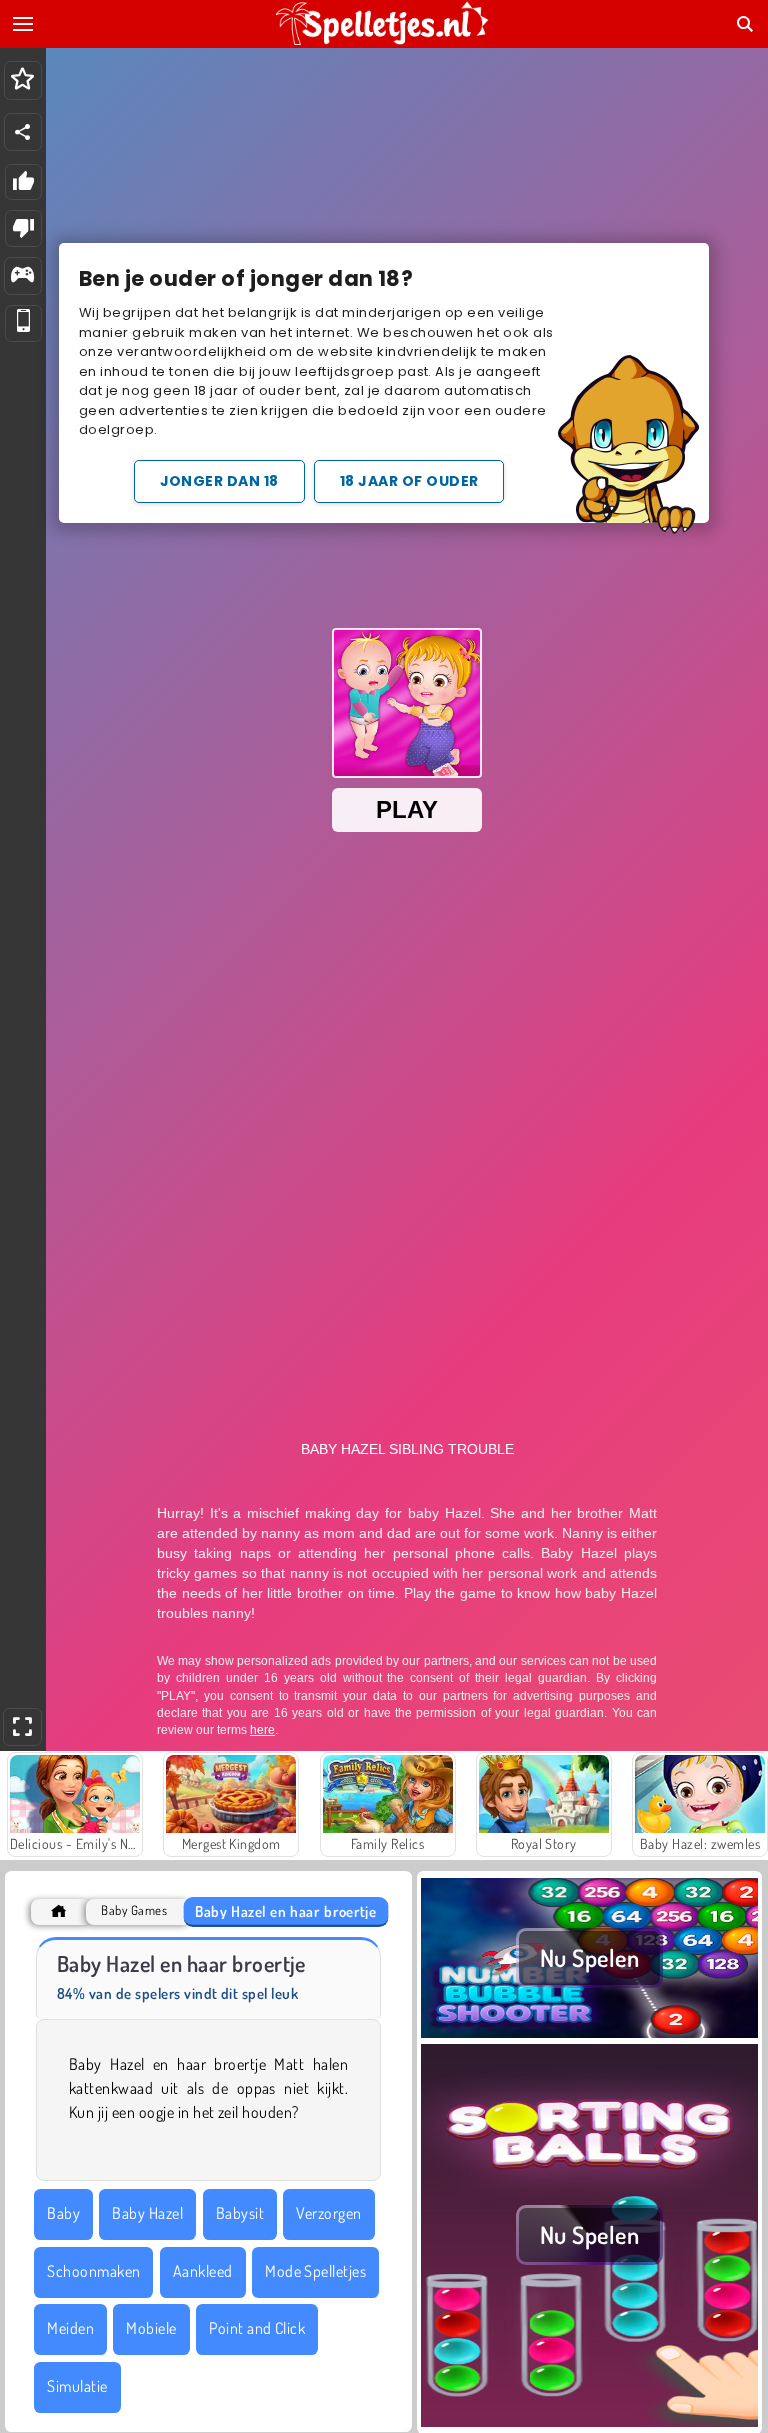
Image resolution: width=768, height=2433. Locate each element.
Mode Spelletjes (315, 2271)
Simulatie (77, 2386)
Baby (63, 2213)
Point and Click (257, 2328)
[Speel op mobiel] (23, 323)
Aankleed (203, 2271)
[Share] (23, 132)
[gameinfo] (22, 276)
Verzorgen (328, 2213)
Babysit (240, 2213)
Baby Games (134, 1910)
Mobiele (151, 2328)
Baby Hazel (147, 2213)
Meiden (70, 2328)
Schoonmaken (93, 2271)
